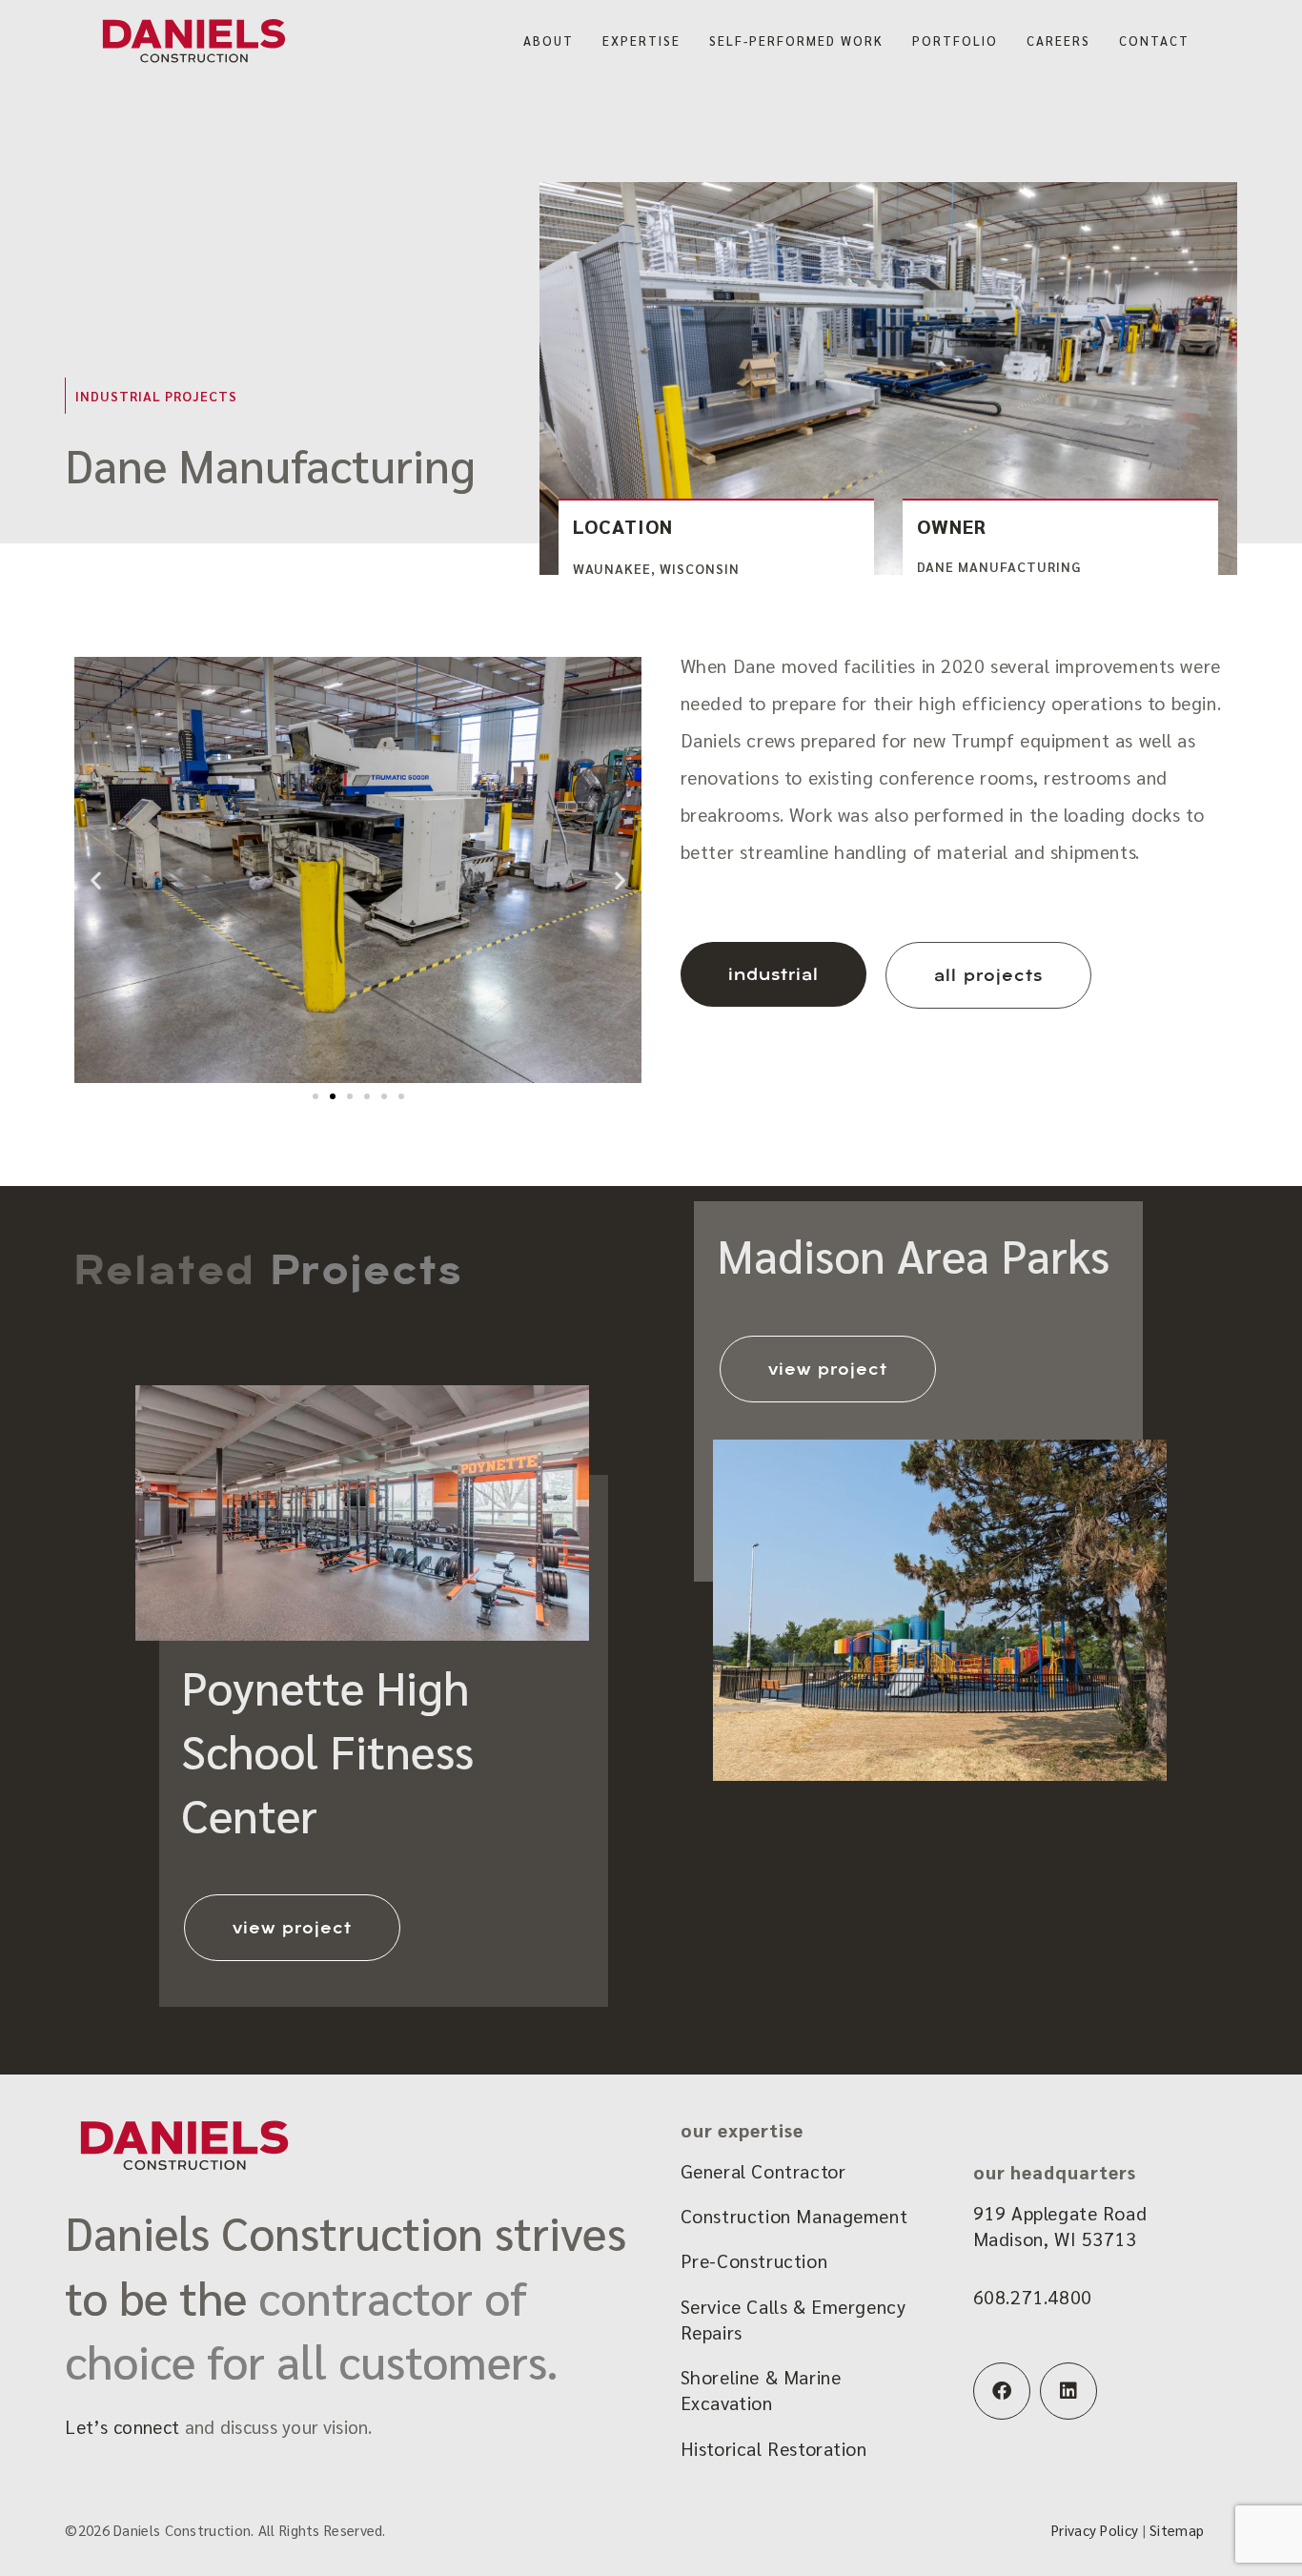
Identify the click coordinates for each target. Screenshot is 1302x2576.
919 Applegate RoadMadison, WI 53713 (1060, 2226)
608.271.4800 (1033, 2297)
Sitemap (1177, 2530)
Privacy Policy (1095, 2530)
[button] (96, 879)
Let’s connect (122, 2426)
